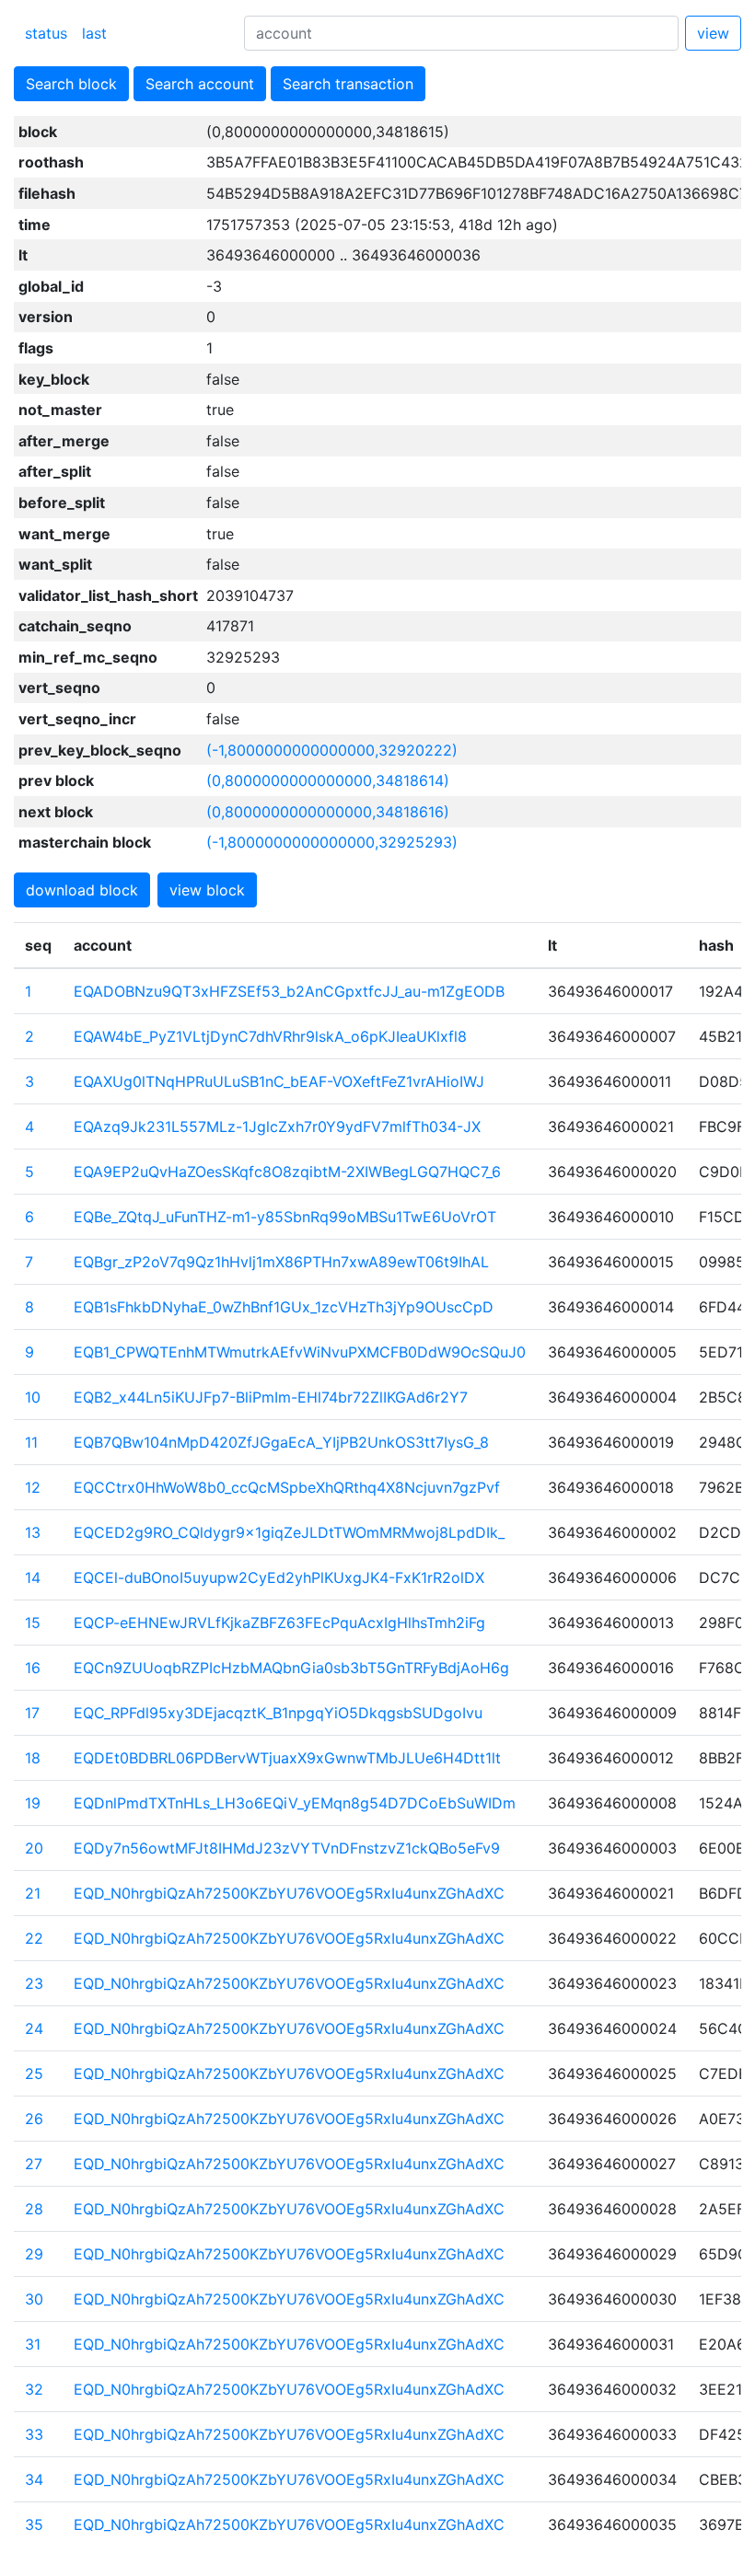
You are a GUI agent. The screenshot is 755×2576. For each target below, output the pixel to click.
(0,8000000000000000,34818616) (328, 812)
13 (33, 1532)
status (46, 33)
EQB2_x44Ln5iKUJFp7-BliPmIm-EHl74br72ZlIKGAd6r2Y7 (271, 1397)
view (713, 33)
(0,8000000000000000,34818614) (328, 780)
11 (31, 1442)
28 (34, 2209)
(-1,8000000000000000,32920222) (332, 750)
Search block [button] (71, 84)
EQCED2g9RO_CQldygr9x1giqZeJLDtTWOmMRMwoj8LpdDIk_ (289, 1532)
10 (33, 1397)
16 (33, 1668)
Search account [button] (200, 84)
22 (34, 1938)
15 (33, 1623)
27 (34, 2164)
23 (34, 1983)
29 (34, 2254)
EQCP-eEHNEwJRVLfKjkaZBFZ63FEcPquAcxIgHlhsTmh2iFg (279, 1623)
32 (34, 2389)
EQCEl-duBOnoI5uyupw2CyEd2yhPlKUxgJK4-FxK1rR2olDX (279, 1577)
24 (34, 2028)
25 (34, 2074)
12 (33, 1487)
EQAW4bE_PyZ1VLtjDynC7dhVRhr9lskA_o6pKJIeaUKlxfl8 (270, 1036)
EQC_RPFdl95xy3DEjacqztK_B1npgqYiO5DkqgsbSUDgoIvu (278, 1713)
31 (33, 2344)
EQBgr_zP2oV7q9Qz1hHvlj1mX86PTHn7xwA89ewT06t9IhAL (281, 1262)
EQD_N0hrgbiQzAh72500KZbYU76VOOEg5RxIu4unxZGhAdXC (289, 1893)
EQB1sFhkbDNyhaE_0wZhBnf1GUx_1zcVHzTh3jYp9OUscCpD (284, 1307)
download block (82, 890)
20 (34, 1848)
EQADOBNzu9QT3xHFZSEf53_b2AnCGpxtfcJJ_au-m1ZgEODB (289, 991)
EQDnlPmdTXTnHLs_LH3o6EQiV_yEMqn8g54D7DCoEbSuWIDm (295, 1803)
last (94, 33)
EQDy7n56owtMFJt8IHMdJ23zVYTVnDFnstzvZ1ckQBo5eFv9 (287, 1848)
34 (34, 2479)
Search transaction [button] (348, 84)
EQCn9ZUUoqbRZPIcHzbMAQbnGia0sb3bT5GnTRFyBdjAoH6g (291, 1668)
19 (33, 1803)
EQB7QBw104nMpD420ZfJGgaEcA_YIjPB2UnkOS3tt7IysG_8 (281, 1442)
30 (34, 2299)
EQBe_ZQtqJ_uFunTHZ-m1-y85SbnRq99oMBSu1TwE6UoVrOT (285, 1217)
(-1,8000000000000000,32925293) (332, 842)
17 (32, 1713)
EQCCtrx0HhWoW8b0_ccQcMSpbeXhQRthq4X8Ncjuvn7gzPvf (287, 1487)
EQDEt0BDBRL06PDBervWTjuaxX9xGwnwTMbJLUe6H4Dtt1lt (287, 1758)
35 (34, 2524)
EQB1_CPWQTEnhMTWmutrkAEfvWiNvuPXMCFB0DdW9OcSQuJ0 (300, 1352)
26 (34, 2119)
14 (33, 1577)
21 (33, 1893)
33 (34, 2434)
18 (33, 1758)
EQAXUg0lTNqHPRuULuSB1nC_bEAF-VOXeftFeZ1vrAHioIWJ (279, 1081)
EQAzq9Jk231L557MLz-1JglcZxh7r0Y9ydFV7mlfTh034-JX (277, 1126)
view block (207, 890)
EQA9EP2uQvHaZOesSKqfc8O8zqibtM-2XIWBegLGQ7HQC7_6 (287, 1172)
